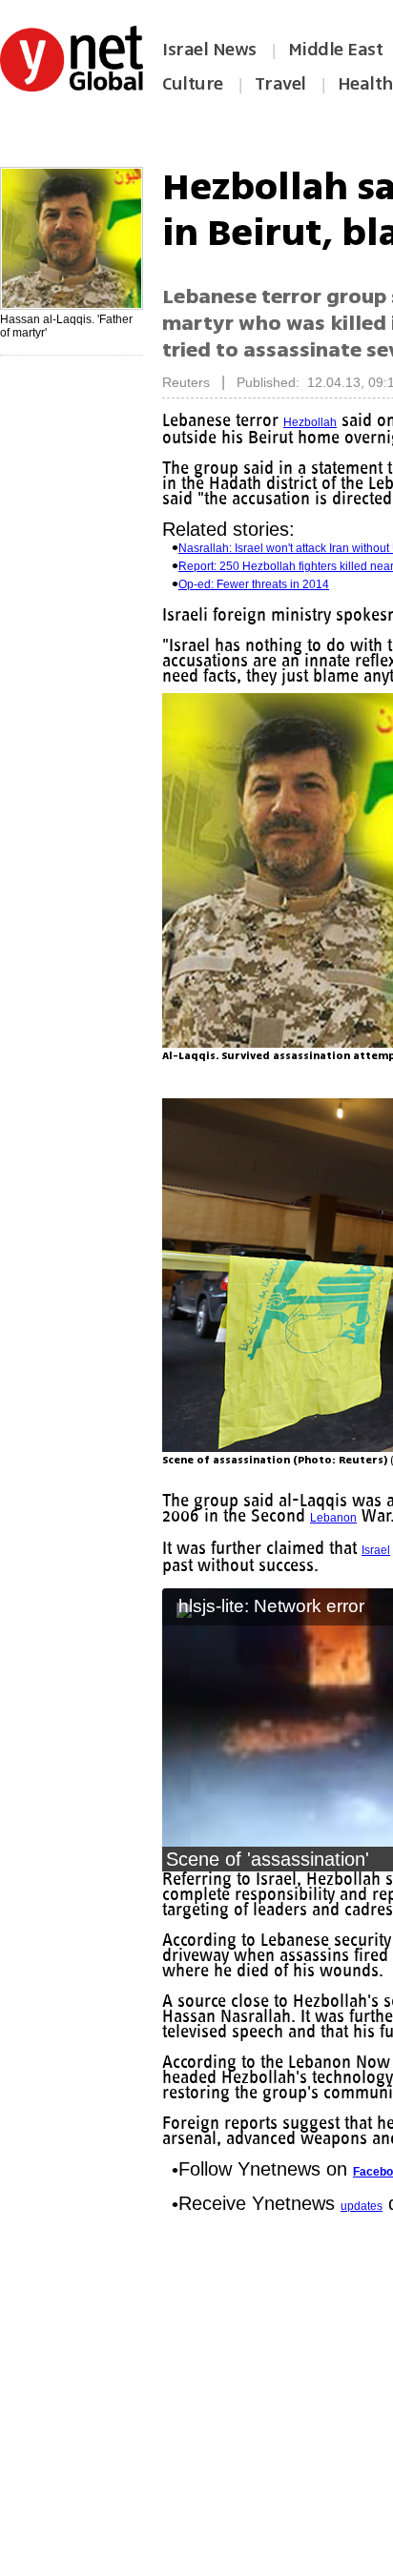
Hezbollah (317, 422)
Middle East (336, 50)
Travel (280, 84)
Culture (193, 84)
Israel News (209, 50)
